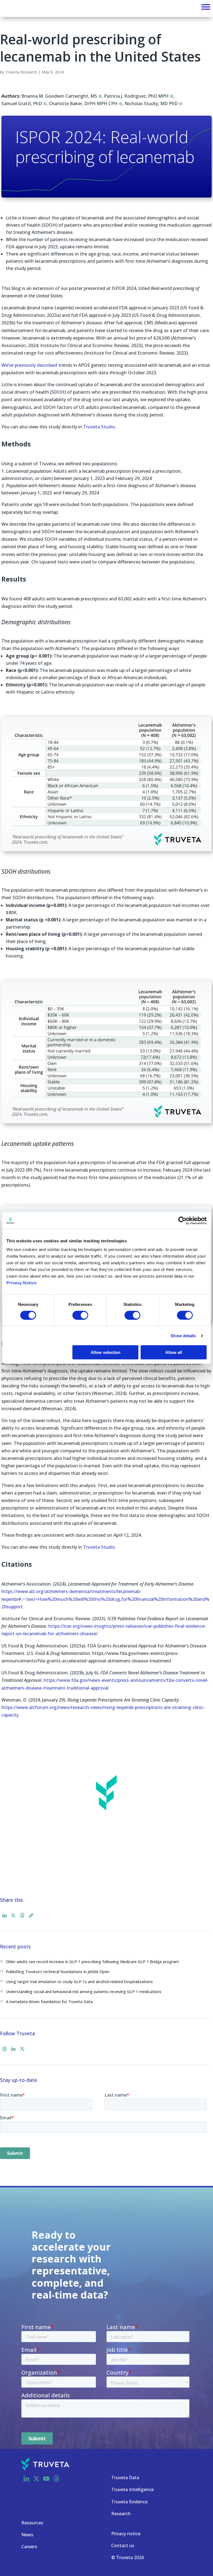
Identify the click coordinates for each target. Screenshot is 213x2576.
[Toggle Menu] (206, 7)
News (27, 2535)
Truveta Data (125, 2478)
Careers (29, 2547)
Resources (32, 2523)
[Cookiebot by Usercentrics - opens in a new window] (182, 1220)
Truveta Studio (99, 427)
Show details (183, 1335)
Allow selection (106, 1352)
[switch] (80, 1315)
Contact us (123, 2545)
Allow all (174, 1352)
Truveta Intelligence (132, 2489)
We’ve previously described (29, 365)
